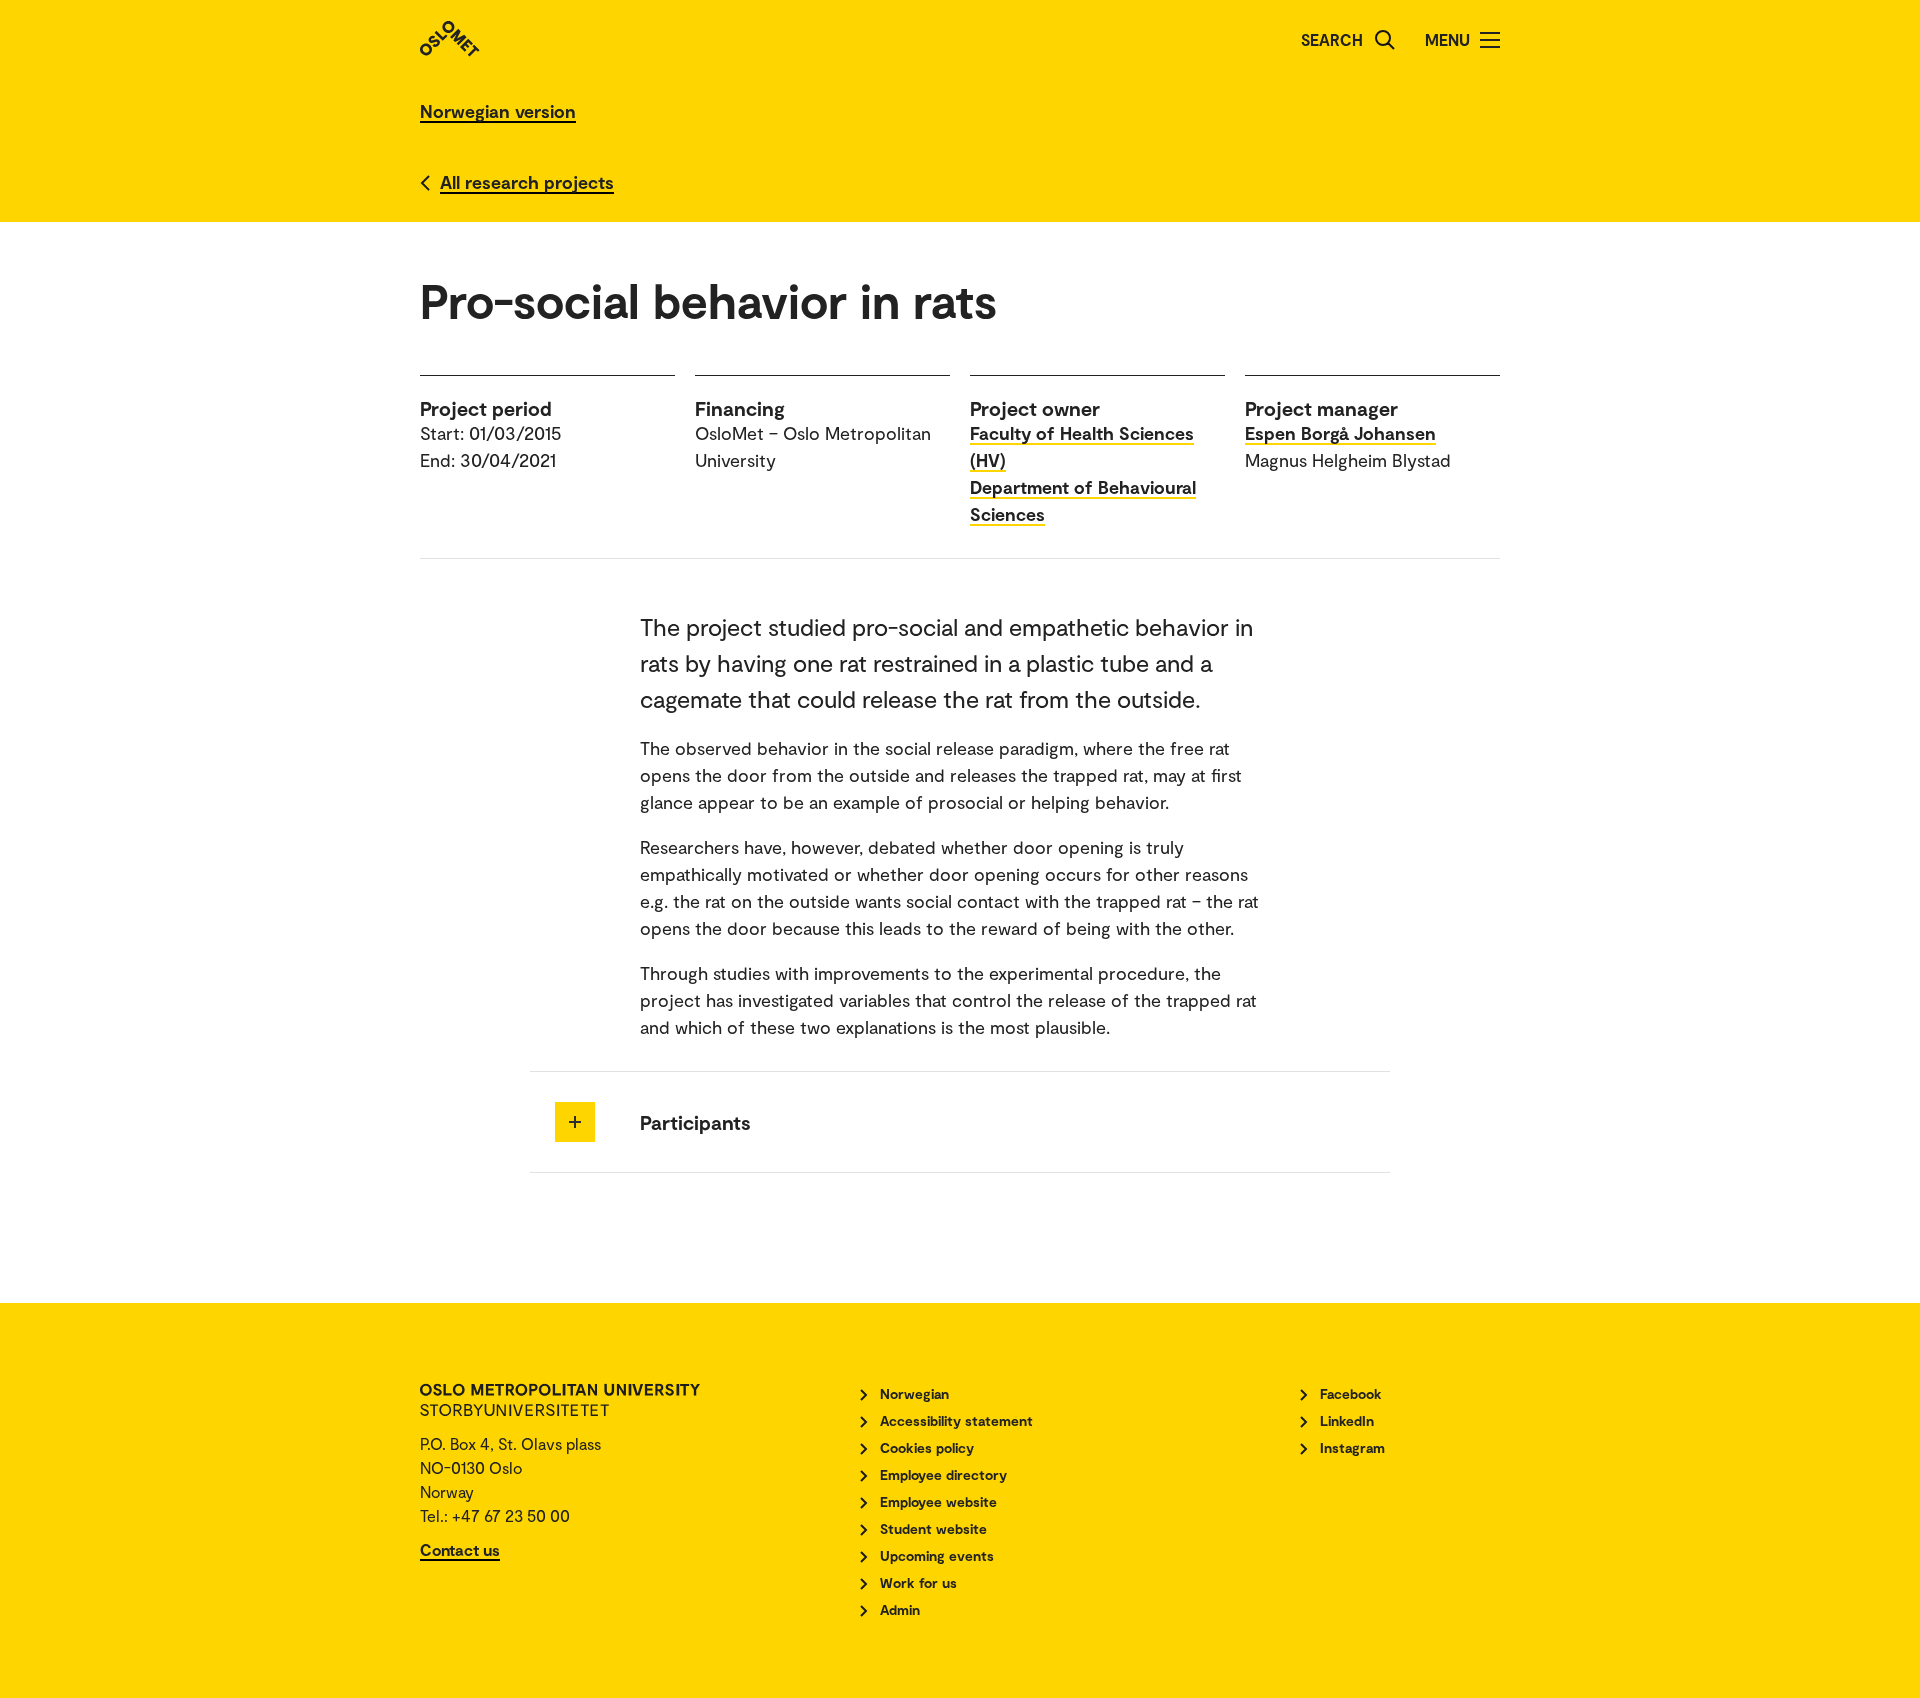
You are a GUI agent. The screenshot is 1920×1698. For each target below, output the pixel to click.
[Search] (1385, 40)
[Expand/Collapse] (575, 1122)
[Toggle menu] (1490, 40)
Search (1332, 39)
